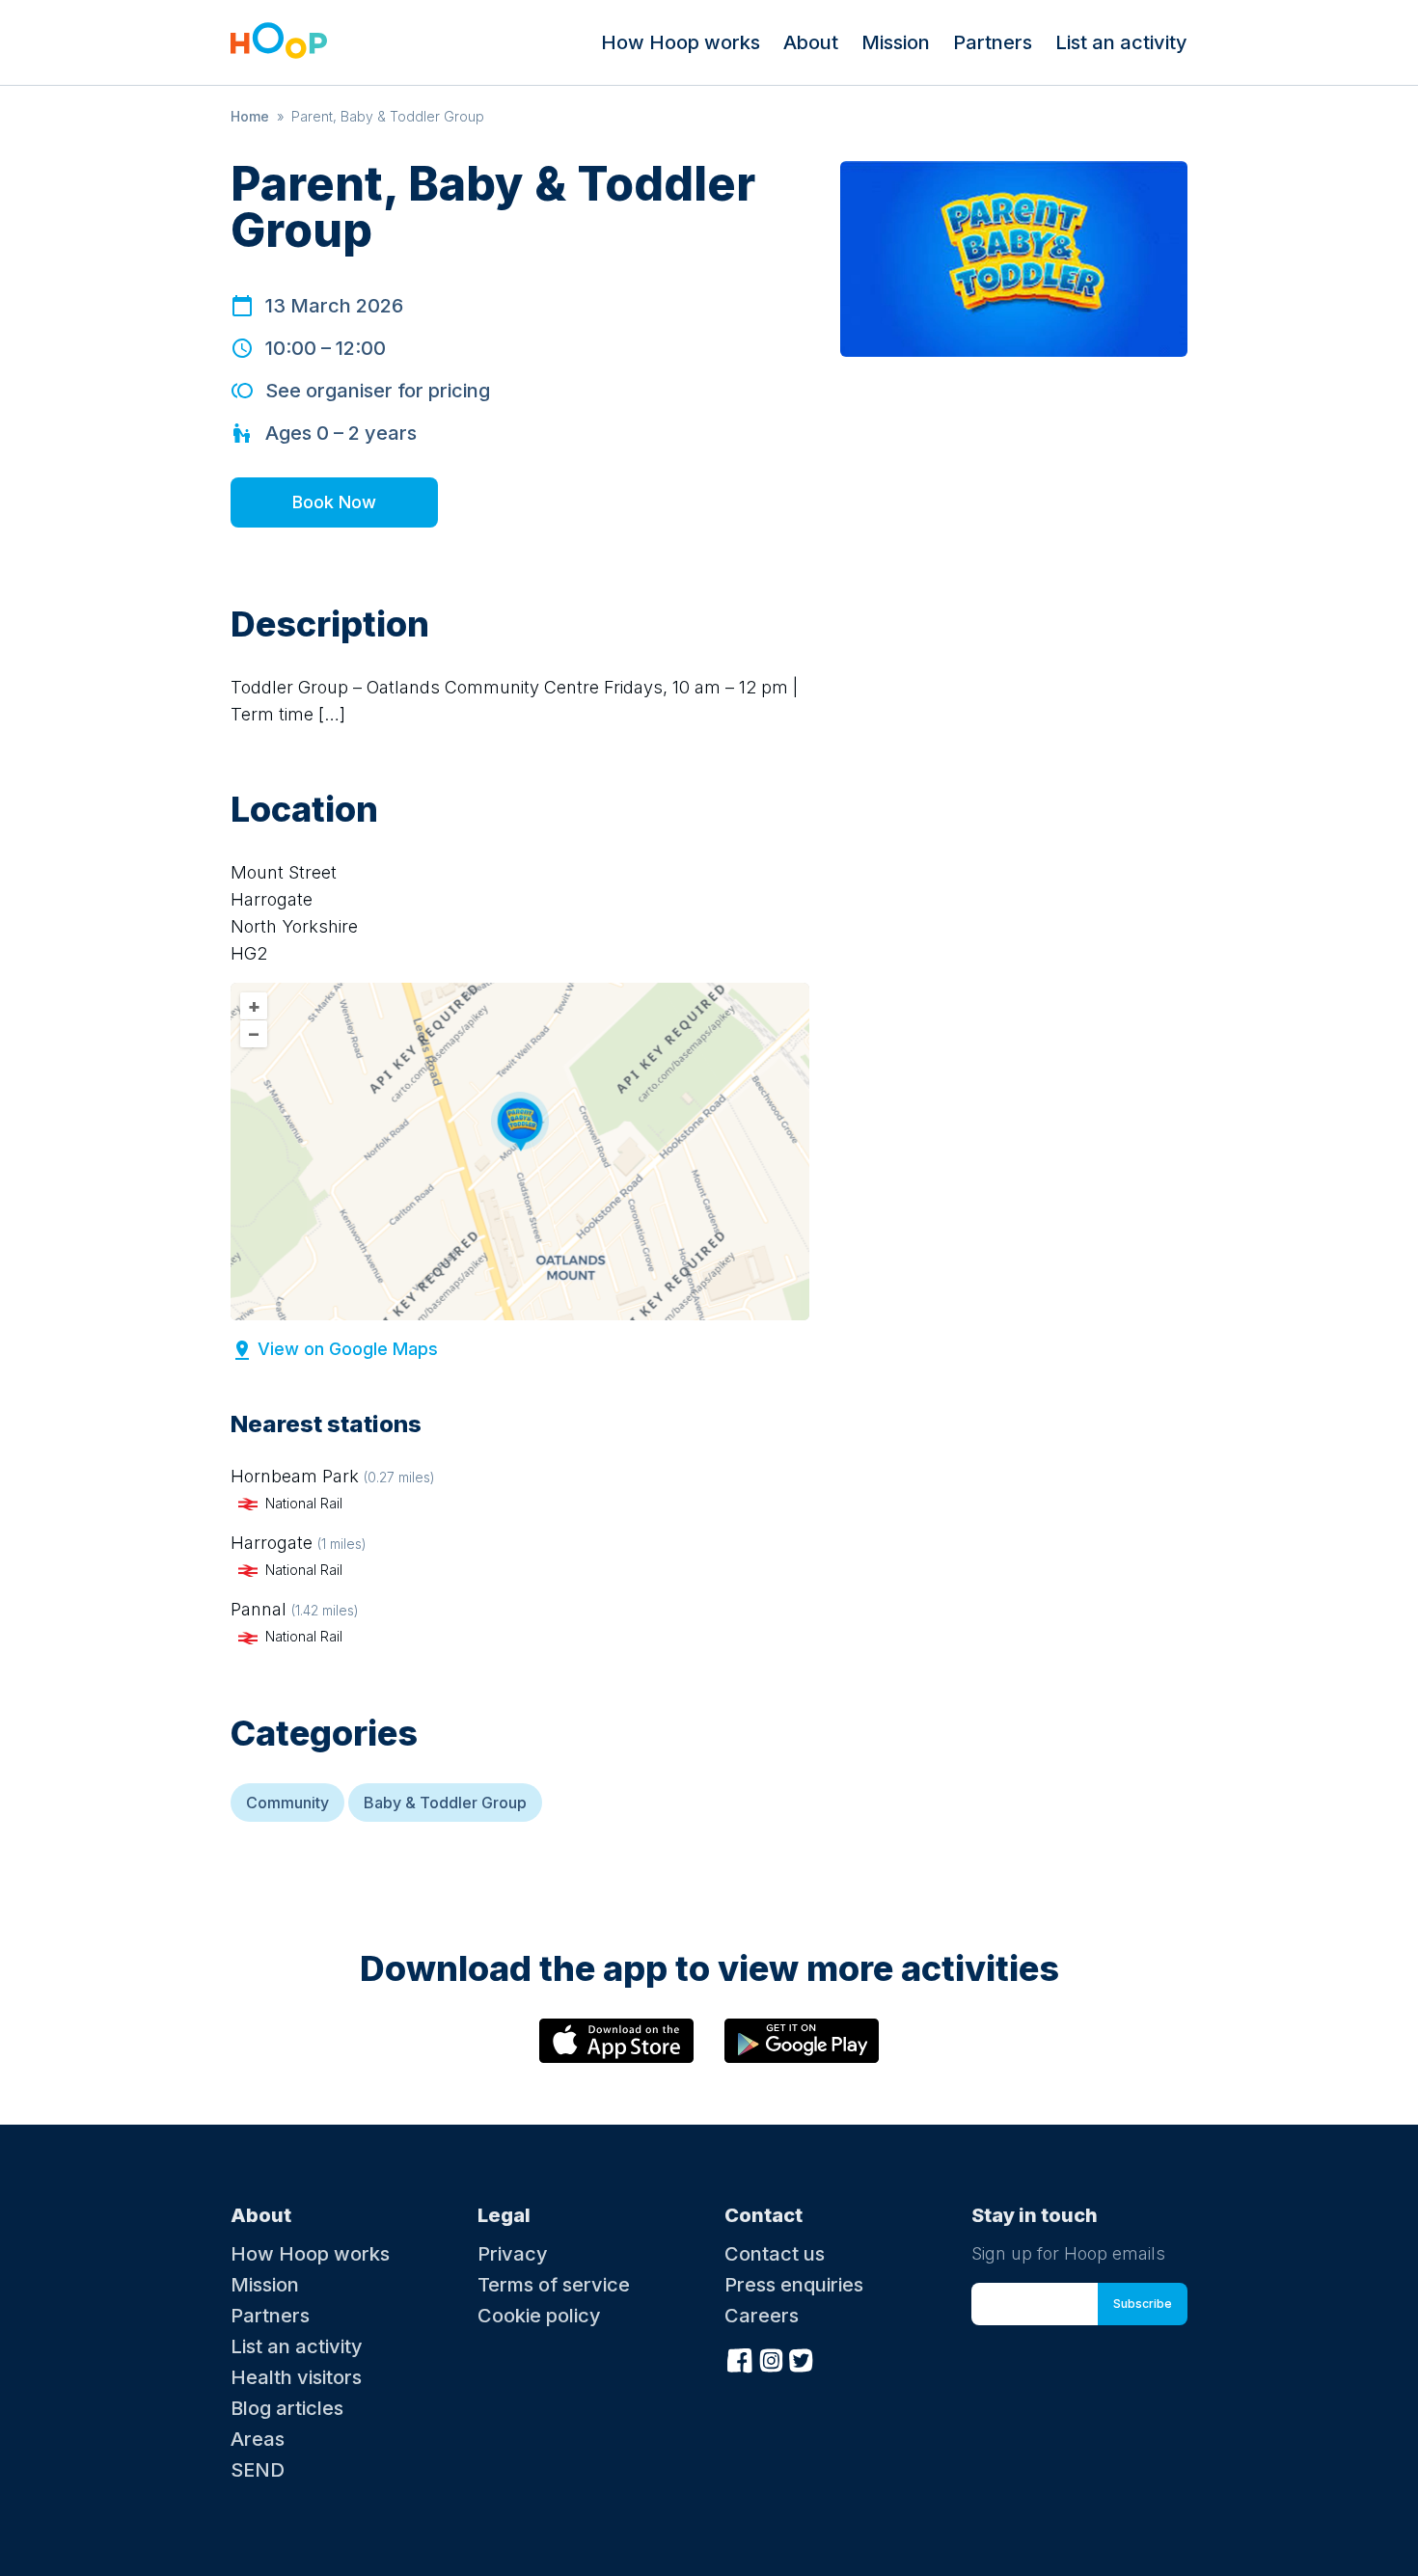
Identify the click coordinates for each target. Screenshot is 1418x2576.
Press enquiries (794, 2285)
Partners (993, 42)
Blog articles (287, 2408)
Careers (762, 2316)
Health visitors (296, 2377)
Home (250, 116)
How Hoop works (681, 42)
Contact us (775, 2254)
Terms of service (554, 2285)
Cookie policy (539, 2316)
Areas (258, 2439)
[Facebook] (740, 2358)
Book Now (334, 502)
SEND (258, 2470)
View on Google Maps (348, 1349)
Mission (896, 42)
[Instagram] (771, 2358)
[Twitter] (802, 2358)
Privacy (513, 2254)
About (811, 42)
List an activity (1121, 42)
